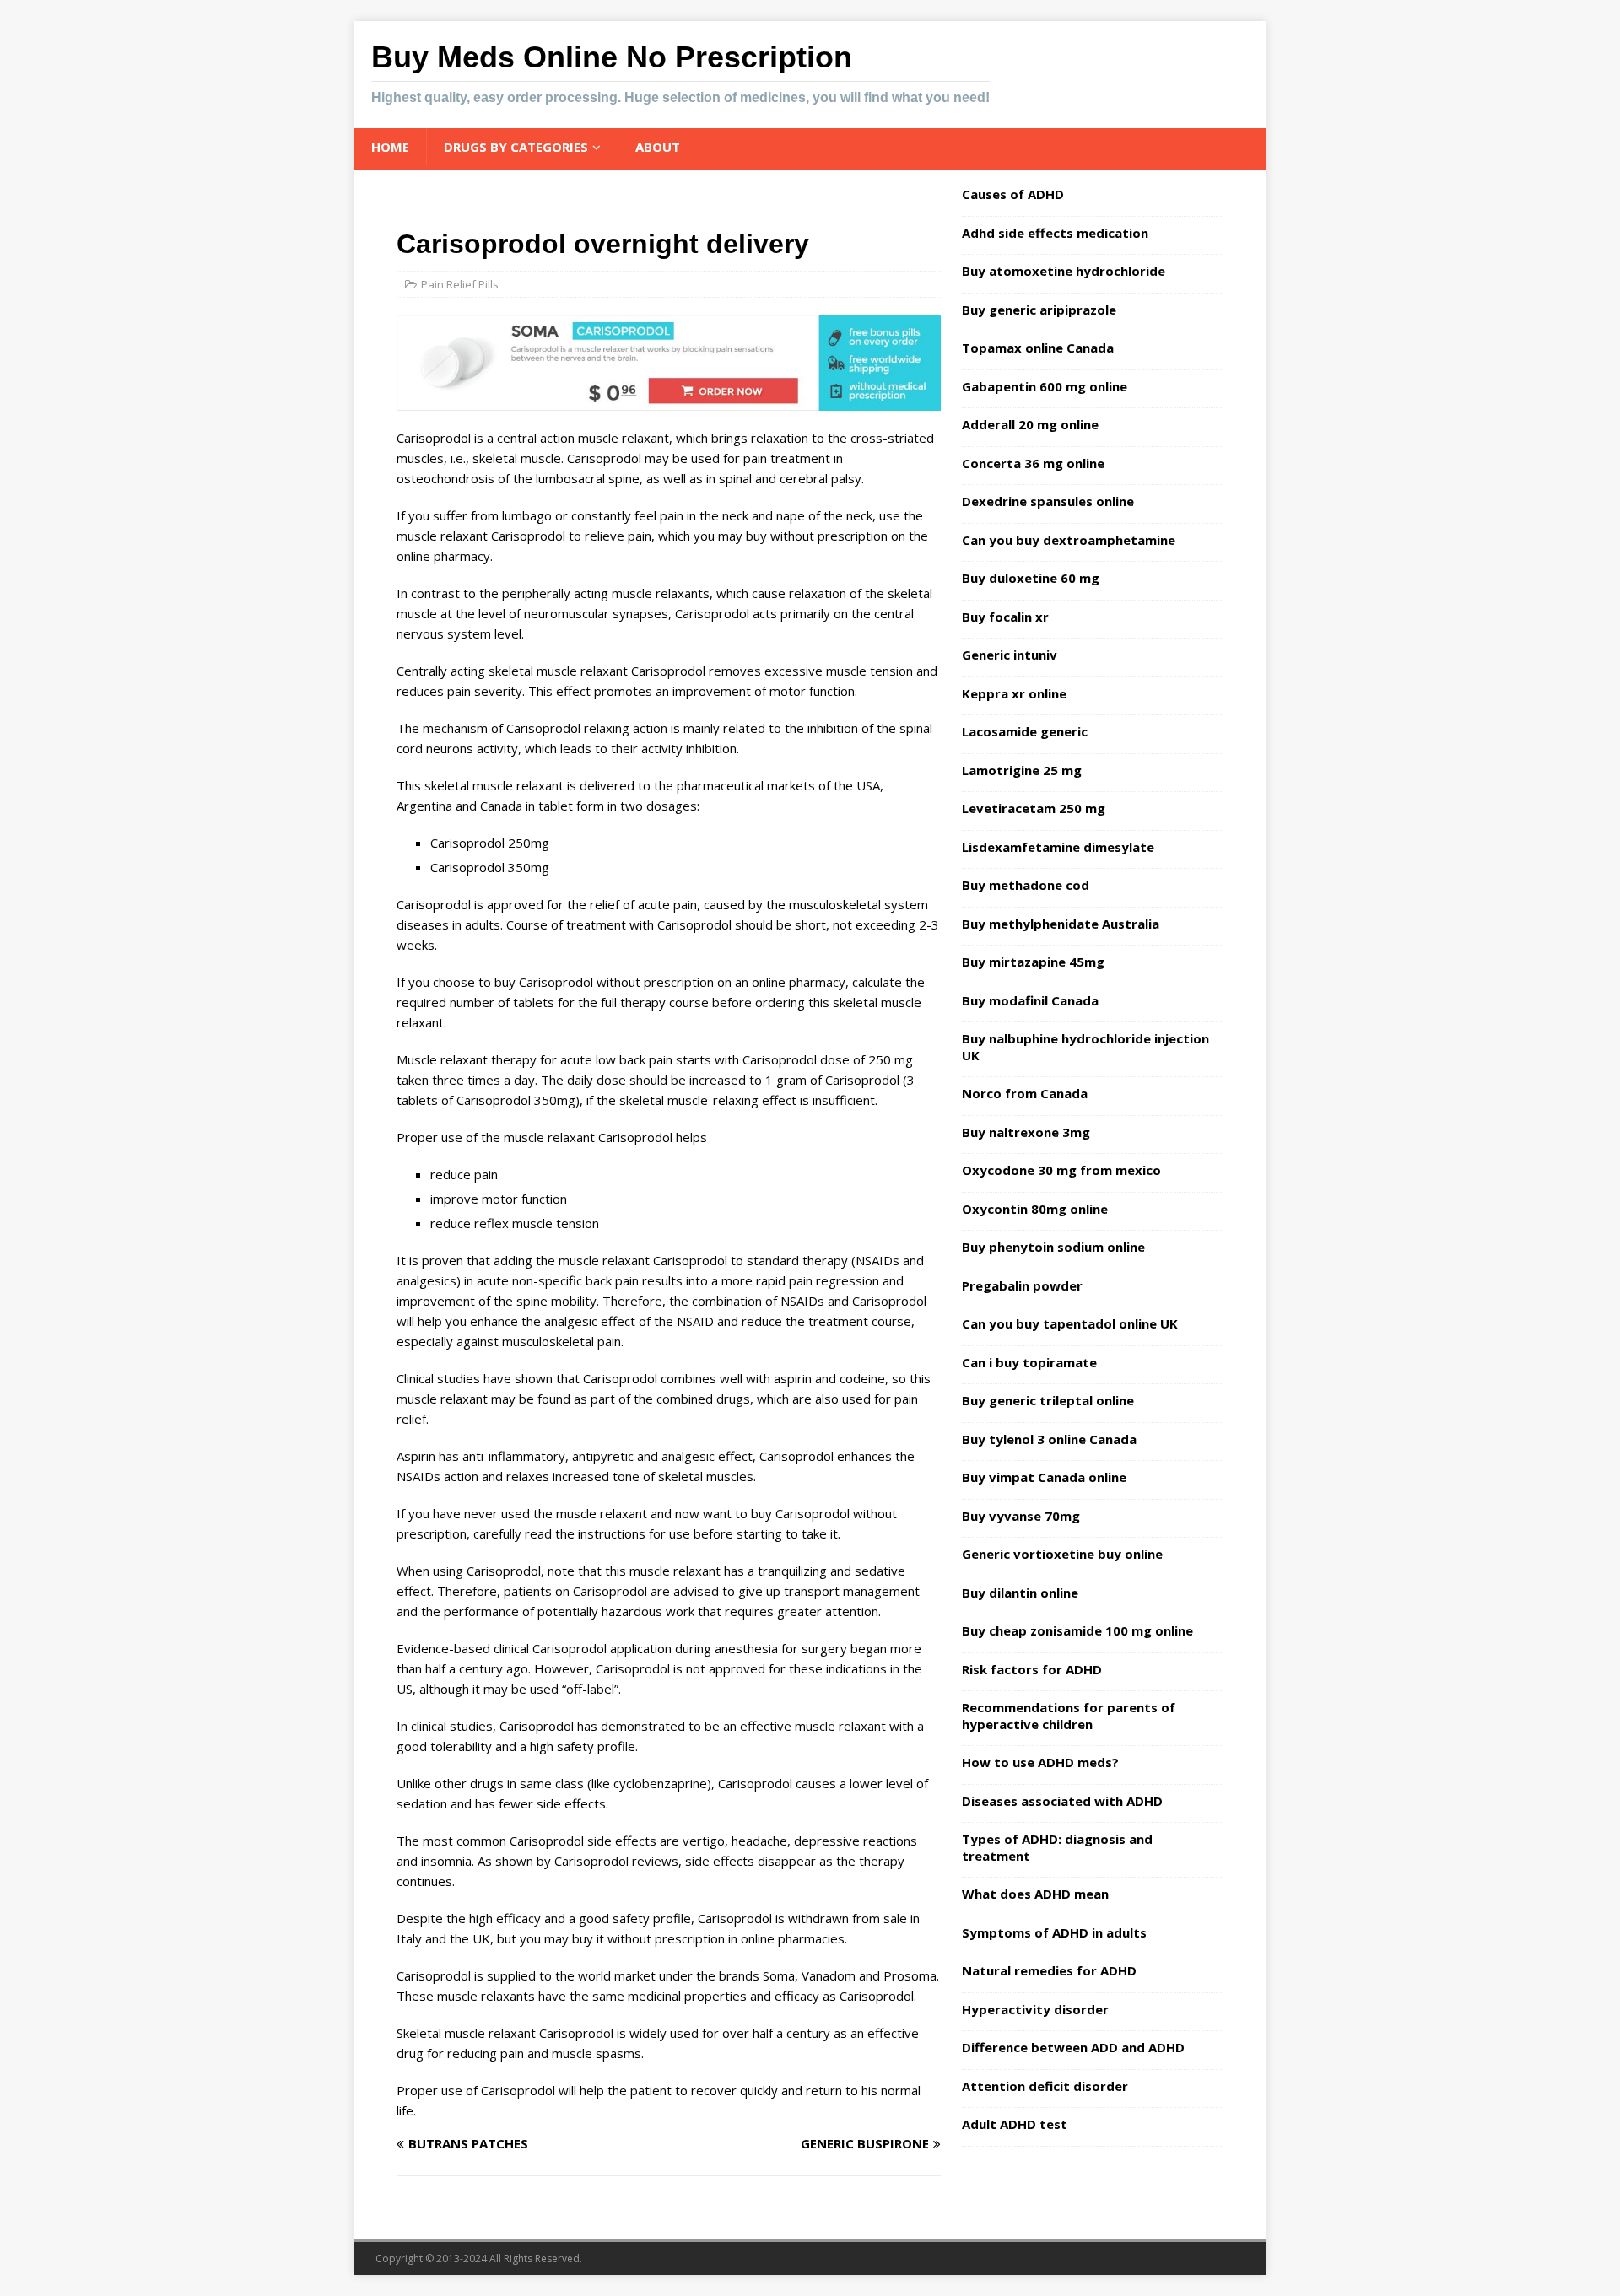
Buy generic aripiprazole (1039, 310)
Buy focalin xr (1005, 617)
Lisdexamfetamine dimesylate (1058, 847)
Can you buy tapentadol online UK (1070, 1323)
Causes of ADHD (1013, 194)
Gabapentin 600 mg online (1045, 386)
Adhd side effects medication (1055, 233)
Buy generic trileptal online (1048, 1400)
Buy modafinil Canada (1030, 1000)
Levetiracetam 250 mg (1034, 808)
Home (390, 147)
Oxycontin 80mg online (1035, 1209)
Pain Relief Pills (460, 284)
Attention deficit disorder (1045, 2086)
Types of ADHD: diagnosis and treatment (1057, 1847)
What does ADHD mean (1035, 1894)
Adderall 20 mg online (1030, 424)
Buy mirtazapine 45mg (1033, 962)
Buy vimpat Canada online (1044, 1477)
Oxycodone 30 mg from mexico (1061, 1170)
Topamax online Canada (1038, 348)
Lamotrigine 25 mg (1022, 770)
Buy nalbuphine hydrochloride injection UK (1085, 1047)
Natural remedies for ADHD (1049, 1970)
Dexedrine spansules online (1048, 501)
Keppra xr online (1014, 693)
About (658, 147)
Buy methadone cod (1026, 885)
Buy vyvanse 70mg (1021, 1516)
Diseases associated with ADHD (1062, 1801)
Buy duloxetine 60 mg (1031, 578)
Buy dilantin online (1020, 1593)
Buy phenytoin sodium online (1053, 1247)
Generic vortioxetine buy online (1062, 1554)
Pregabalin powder (1022, 1285)
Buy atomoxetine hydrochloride (1064, 271)
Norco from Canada (1025, 1093)
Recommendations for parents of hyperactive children (1069, 1716)
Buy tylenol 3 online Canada (1049, 1439)
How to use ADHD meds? (1040, 1762)
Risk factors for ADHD (1032, 1669)
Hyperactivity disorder (1035, 2009)
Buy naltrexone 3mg (1026, 1132)
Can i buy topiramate (1029, 1362)
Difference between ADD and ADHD (1073, 2047)
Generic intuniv (1010, 655)
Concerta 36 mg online (1033, 463)
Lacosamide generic (1025, 731)
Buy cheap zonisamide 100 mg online (1077, 1630)
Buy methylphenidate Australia (1061, 924)
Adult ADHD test (1015, 2124)
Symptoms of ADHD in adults (1054, 1932)
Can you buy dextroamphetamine (1069, 540)
